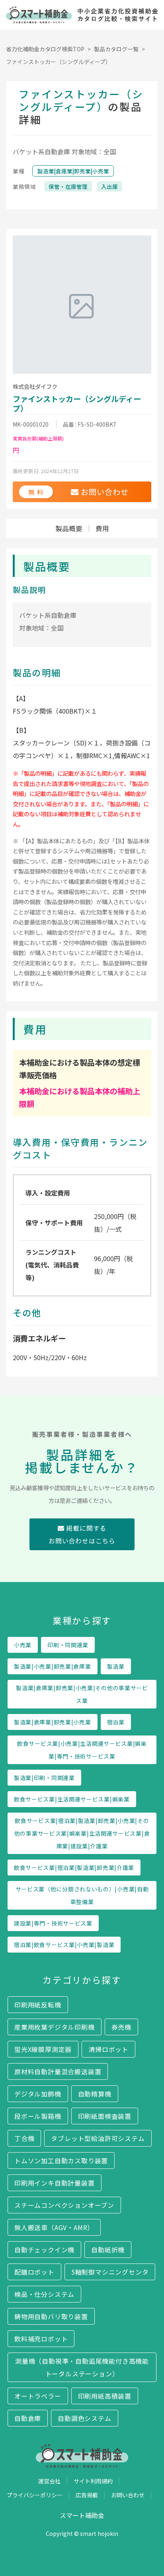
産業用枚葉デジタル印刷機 (55, 2027)
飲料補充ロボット (41, 2339)
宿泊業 (116, 1722)
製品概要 (69, 528)
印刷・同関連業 (68, 1645)
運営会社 (49, 2481)
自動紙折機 (108, 2250)
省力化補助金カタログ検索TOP (45, 49)
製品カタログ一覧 (116, 49)
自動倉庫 (28, 2418)
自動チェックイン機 (44, 2250)
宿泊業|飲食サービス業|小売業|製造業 (64, 1945)
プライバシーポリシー (35, 2495)
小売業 (23, 1645)
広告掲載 (87, 2495)
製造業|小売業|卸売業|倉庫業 (53, 1666)
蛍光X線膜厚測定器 (43, 2049)
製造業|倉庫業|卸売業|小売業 (73, 171)
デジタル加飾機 (38, 2094)
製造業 (116, 1666)
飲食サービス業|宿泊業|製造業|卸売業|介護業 (74, 1867)
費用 (102, 528)
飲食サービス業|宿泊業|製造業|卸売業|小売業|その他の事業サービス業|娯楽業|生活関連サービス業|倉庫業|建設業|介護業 (82, 1833)
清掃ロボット (108, 2049)
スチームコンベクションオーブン (64, 2205)
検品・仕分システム (44, 2294)
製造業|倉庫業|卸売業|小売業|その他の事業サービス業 (82, 1694)
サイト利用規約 (93, 2481)
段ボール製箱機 (38, 2116)
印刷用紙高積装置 (105, 2396)
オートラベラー (38, 2396)
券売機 (121, 2027)
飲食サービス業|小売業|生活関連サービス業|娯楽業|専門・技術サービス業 (82, 1750)
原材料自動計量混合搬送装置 (58, 2071)
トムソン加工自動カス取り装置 (61, 2161)
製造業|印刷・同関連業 (44, 1778)
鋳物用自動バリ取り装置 (51, 2316)
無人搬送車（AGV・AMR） (54, 2227)
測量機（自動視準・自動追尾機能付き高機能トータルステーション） (82, 2367)
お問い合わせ (128, 2495)
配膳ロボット (34, 2272)
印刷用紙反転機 (38, 2005)
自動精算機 (95, 2094)
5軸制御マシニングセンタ (110, 2272)
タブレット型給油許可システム (98, 2138)
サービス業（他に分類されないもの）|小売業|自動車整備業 (82, 1895)
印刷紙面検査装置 (105, 2116)
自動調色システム (84, 2418)
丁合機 (24, 2138)
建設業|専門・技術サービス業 (53, 1923)
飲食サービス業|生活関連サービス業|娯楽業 (72, 1799)
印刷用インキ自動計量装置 (55, 2183)
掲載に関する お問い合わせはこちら (82, 1534)
